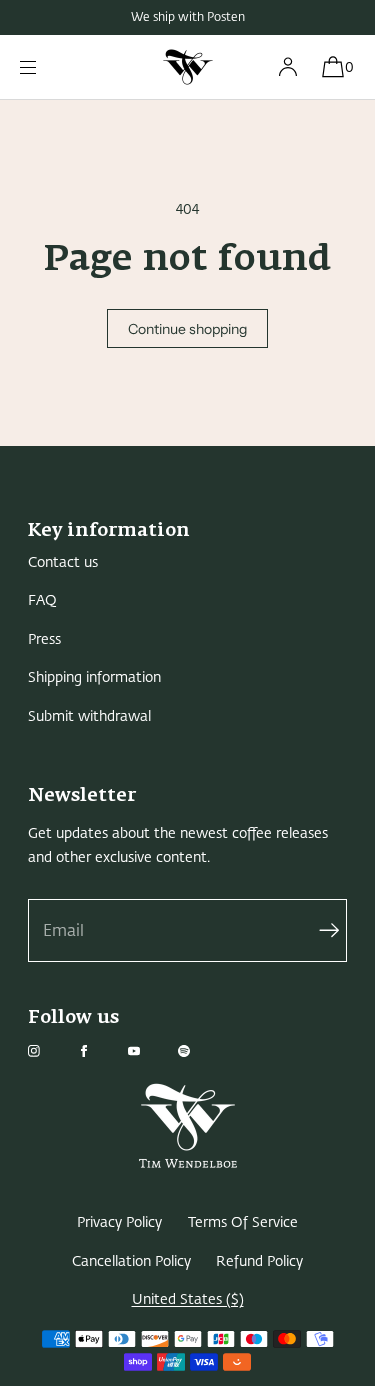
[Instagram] (50, 1051)
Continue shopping (187, 329)
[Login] (288, 67)
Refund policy (259, 1261)
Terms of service (243, 1222)
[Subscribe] (322, 930)
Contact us (63, 562)
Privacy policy (119, 1222)
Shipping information (94, 677)
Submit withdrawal (89, 716)
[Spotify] (200, 1051)
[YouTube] (150, 1051)
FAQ (42, 600)
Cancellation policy (131, 1261)
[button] (332, 67)
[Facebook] (100, 1051)
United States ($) (188, 1299)
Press (44, 639)
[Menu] (44, 67)
